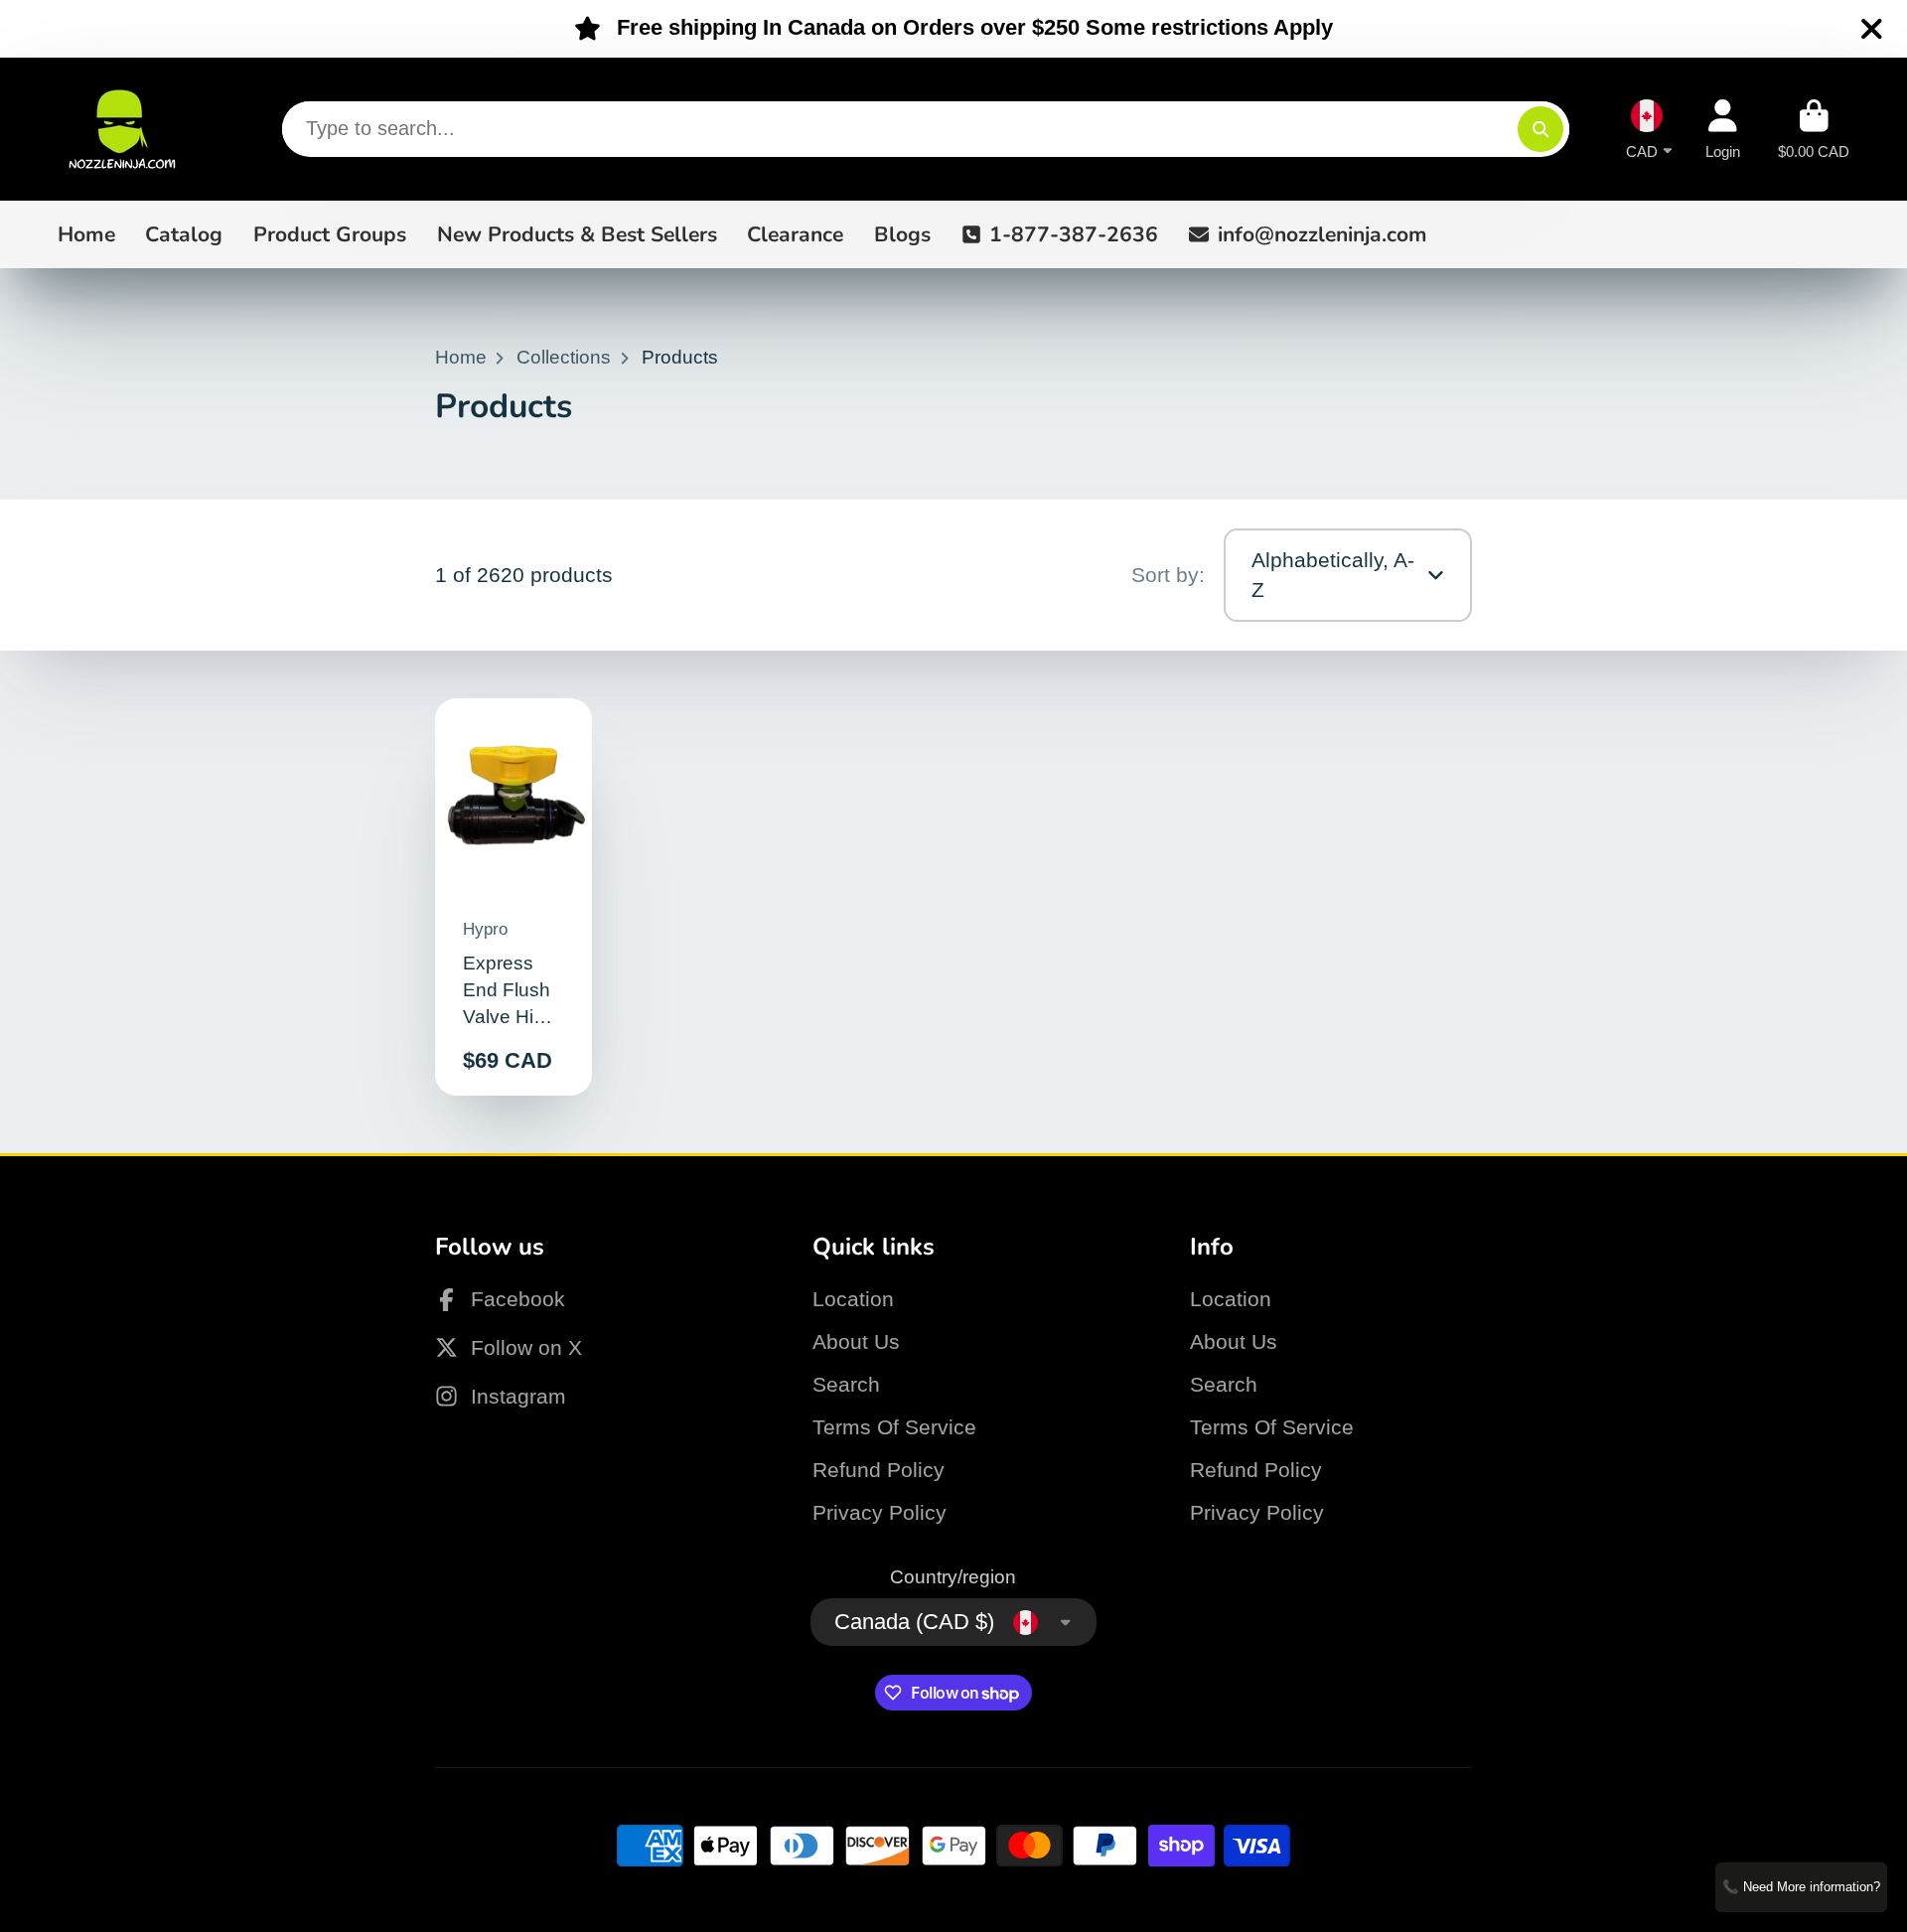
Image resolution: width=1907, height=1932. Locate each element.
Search (846, 1384)
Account (1723, 129)
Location (853, 1299)
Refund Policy (879, 1470)
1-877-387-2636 (1074, 233)
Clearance (795, 233)
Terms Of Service (894, 1427)
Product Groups (330, 233)
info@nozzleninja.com (1322, 233)
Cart (1814, 129)
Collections (564, 357)
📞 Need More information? (1801, 1887)
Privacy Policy (880, 1512)
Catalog (184, 233)
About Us (856, 1341)
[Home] (122, 129)
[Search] (1540, 129)
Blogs (902, 233)
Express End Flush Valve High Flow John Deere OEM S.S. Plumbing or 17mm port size (513, 897)
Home (86, 233)
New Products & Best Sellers (577, 233)
